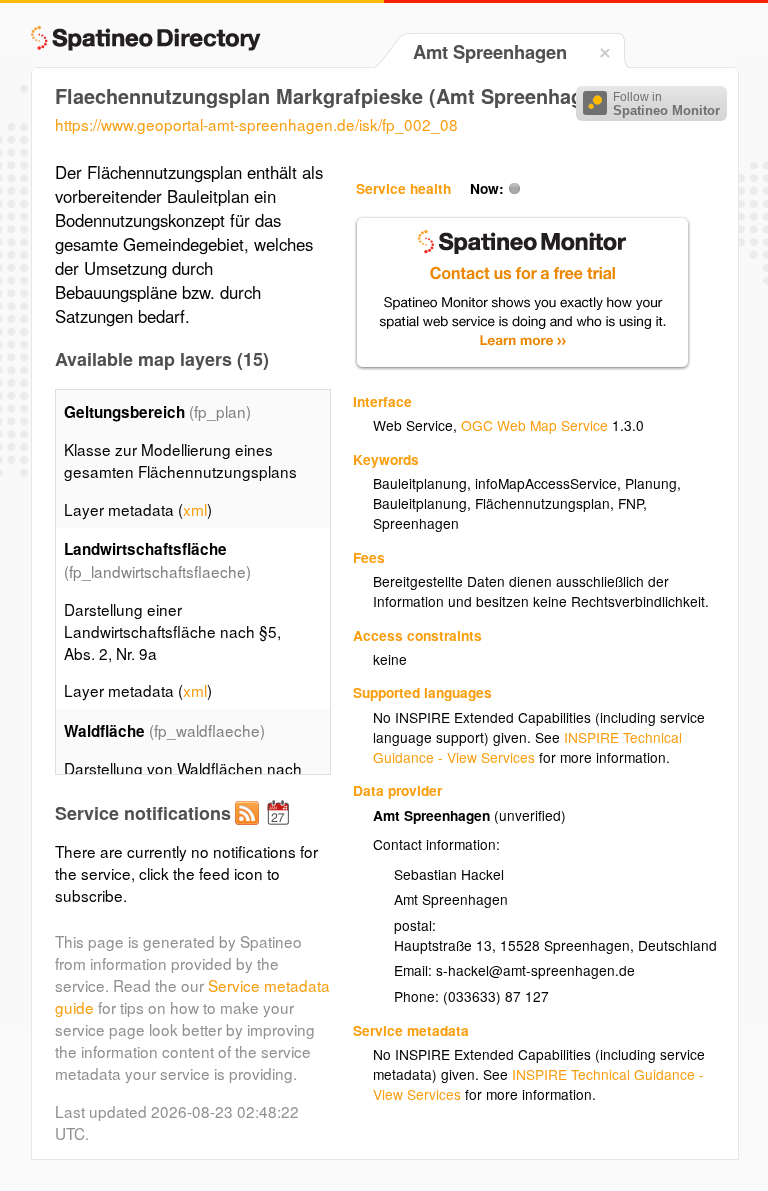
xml (195, 509)
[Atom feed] (250, 829)
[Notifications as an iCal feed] (281, 829)
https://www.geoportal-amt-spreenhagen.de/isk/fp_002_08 (256, 124)
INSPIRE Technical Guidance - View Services (527, 747)
